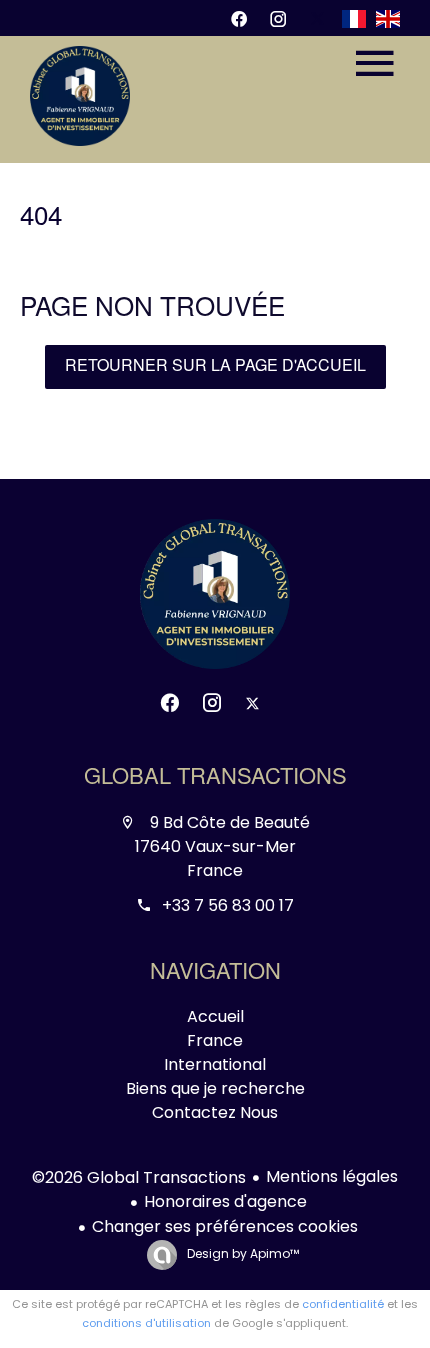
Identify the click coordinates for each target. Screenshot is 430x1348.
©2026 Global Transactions (139, 1177)
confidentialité (343, 1304)
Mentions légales (332, 1176)
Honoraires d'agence (225, 1201)
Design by (241, 1253)
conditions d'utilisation (146, 1323)
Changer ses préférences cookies (225, 1226)
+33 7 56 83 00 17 (228, 905)
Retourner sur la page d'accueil (215, 367)
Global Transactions (215, 779)
